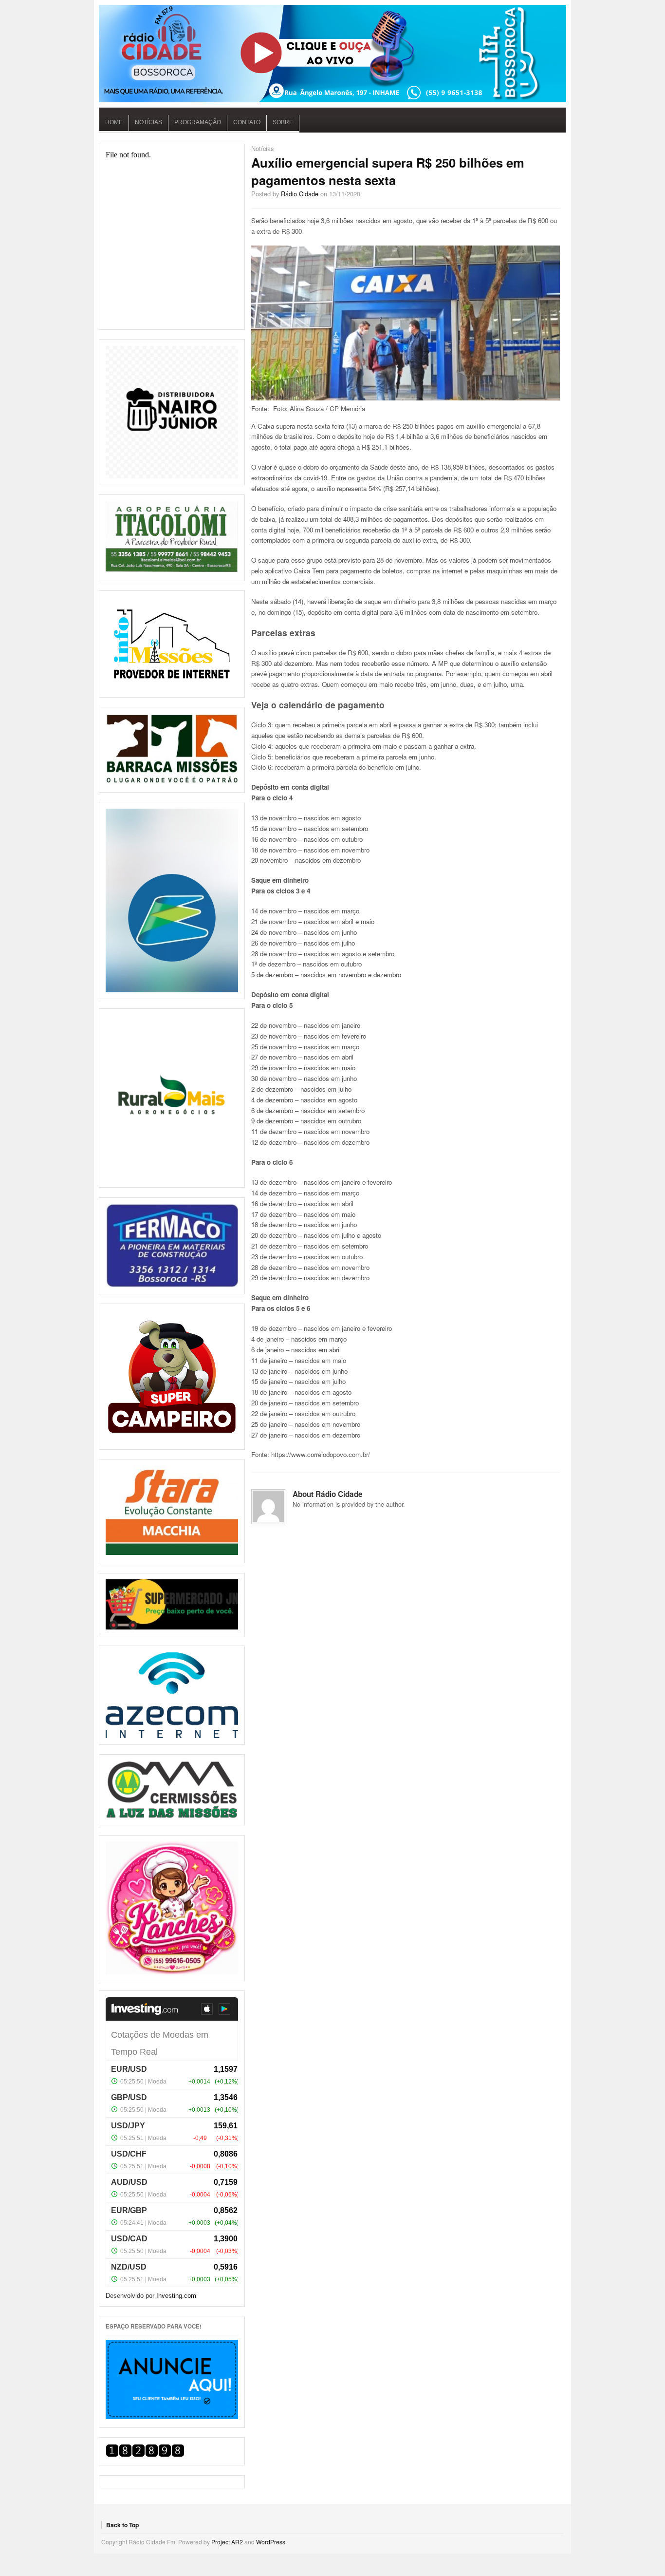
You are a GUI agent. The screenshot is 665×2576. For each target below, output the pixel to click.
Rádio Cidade (300, 194)
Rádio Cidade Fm (332, 54)
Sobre (283, 122)
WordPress (271, 2542)
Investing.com (176, 2296)
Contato (247, 122)
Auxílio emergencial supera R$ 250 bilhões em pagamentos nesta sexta (388, 171)
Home (114, 122)
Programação (198, 122)
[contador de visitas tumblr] (145, 2454)
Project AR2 (227, 2542)
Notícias (148, 122)
